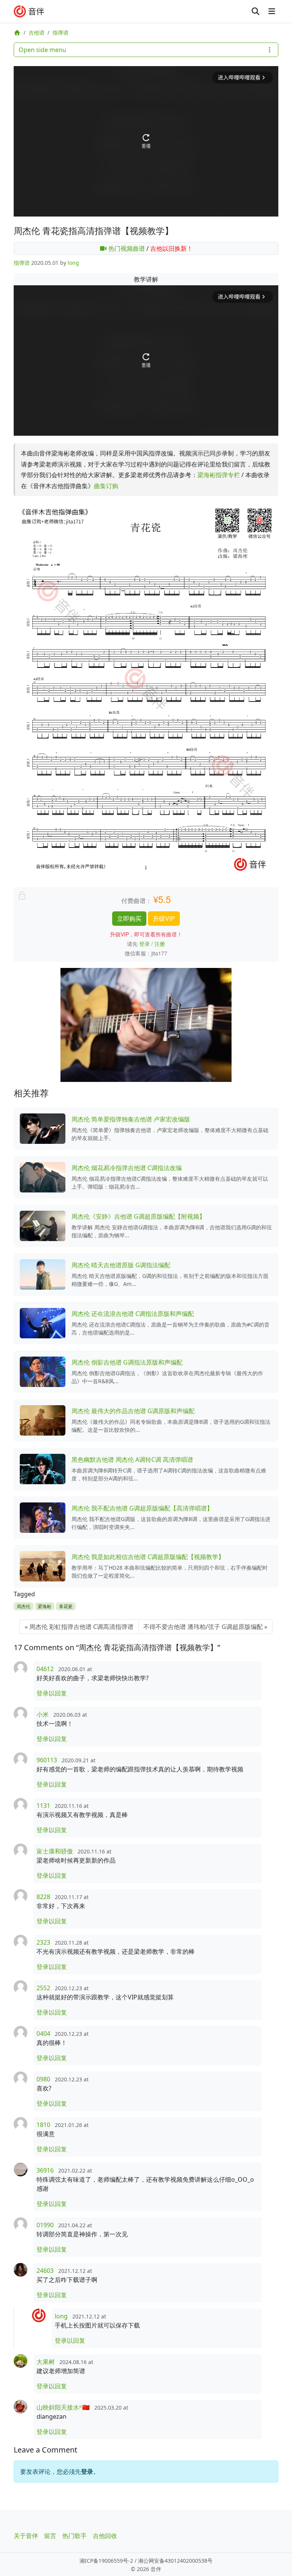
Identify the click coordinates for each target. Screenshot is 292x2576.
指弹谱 (60, 32)
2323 (43, 1942)
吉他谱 (36, 32)
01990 (45, 2225)
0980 (43, 2079)
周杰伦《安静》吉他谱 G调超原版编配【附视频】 (138, 1216)
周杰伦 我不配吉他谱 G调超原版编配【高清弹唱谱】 (142, 1508)
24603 (45, 2271)
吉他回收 (105, 2536)
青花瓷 (66, 1606)
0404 (43, 2034)
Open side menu (42, 50)
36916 (45, 2170)
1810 (43, 2125)
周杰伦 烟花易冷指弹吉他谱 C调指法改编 (127, 1168)
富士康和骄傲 (55, 1851)
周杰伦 (24, 1606)
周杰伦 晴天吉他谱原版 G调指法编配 (121, 1265)
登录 (144, 944)
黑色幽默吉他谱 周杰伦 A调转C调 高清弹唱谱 (132, 1460)
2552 (43, 1988)
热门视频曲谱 (126, 248)
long (73, 263)
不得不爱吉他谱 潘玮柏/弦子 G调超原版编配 (203, 1627)
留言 (50, 2536)
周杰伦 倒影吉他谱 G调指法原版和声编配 (127, 1362)
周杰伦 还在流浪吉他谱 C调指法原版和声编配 (133, 1314)
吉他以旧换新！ (171, 248)
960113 (47, 1760)
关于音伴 (26, 2536)
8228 (43, 1897)
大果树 (46, 2362)
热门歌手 (75, 2536)
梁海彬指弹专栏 (219, 475)
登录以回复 (52, 1693)
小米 (43, 1714)
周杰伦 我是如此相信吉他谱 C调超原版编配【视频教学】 (148, 1557)
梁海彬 (44, 1606)
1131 (43, 1806)
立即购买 (129, 918)
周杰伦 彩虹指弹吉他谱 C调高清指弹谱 (81, 1627)
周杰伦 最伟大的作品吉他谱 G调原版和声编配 (133, 1411)
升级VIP (164, 918)
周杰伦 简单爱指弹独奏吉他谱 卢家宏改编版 (131, 1119)
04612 (45, 1669)
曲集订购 (106, 486)
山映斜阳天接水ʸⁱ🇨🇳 (63, 2407)
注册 (160, 944)
